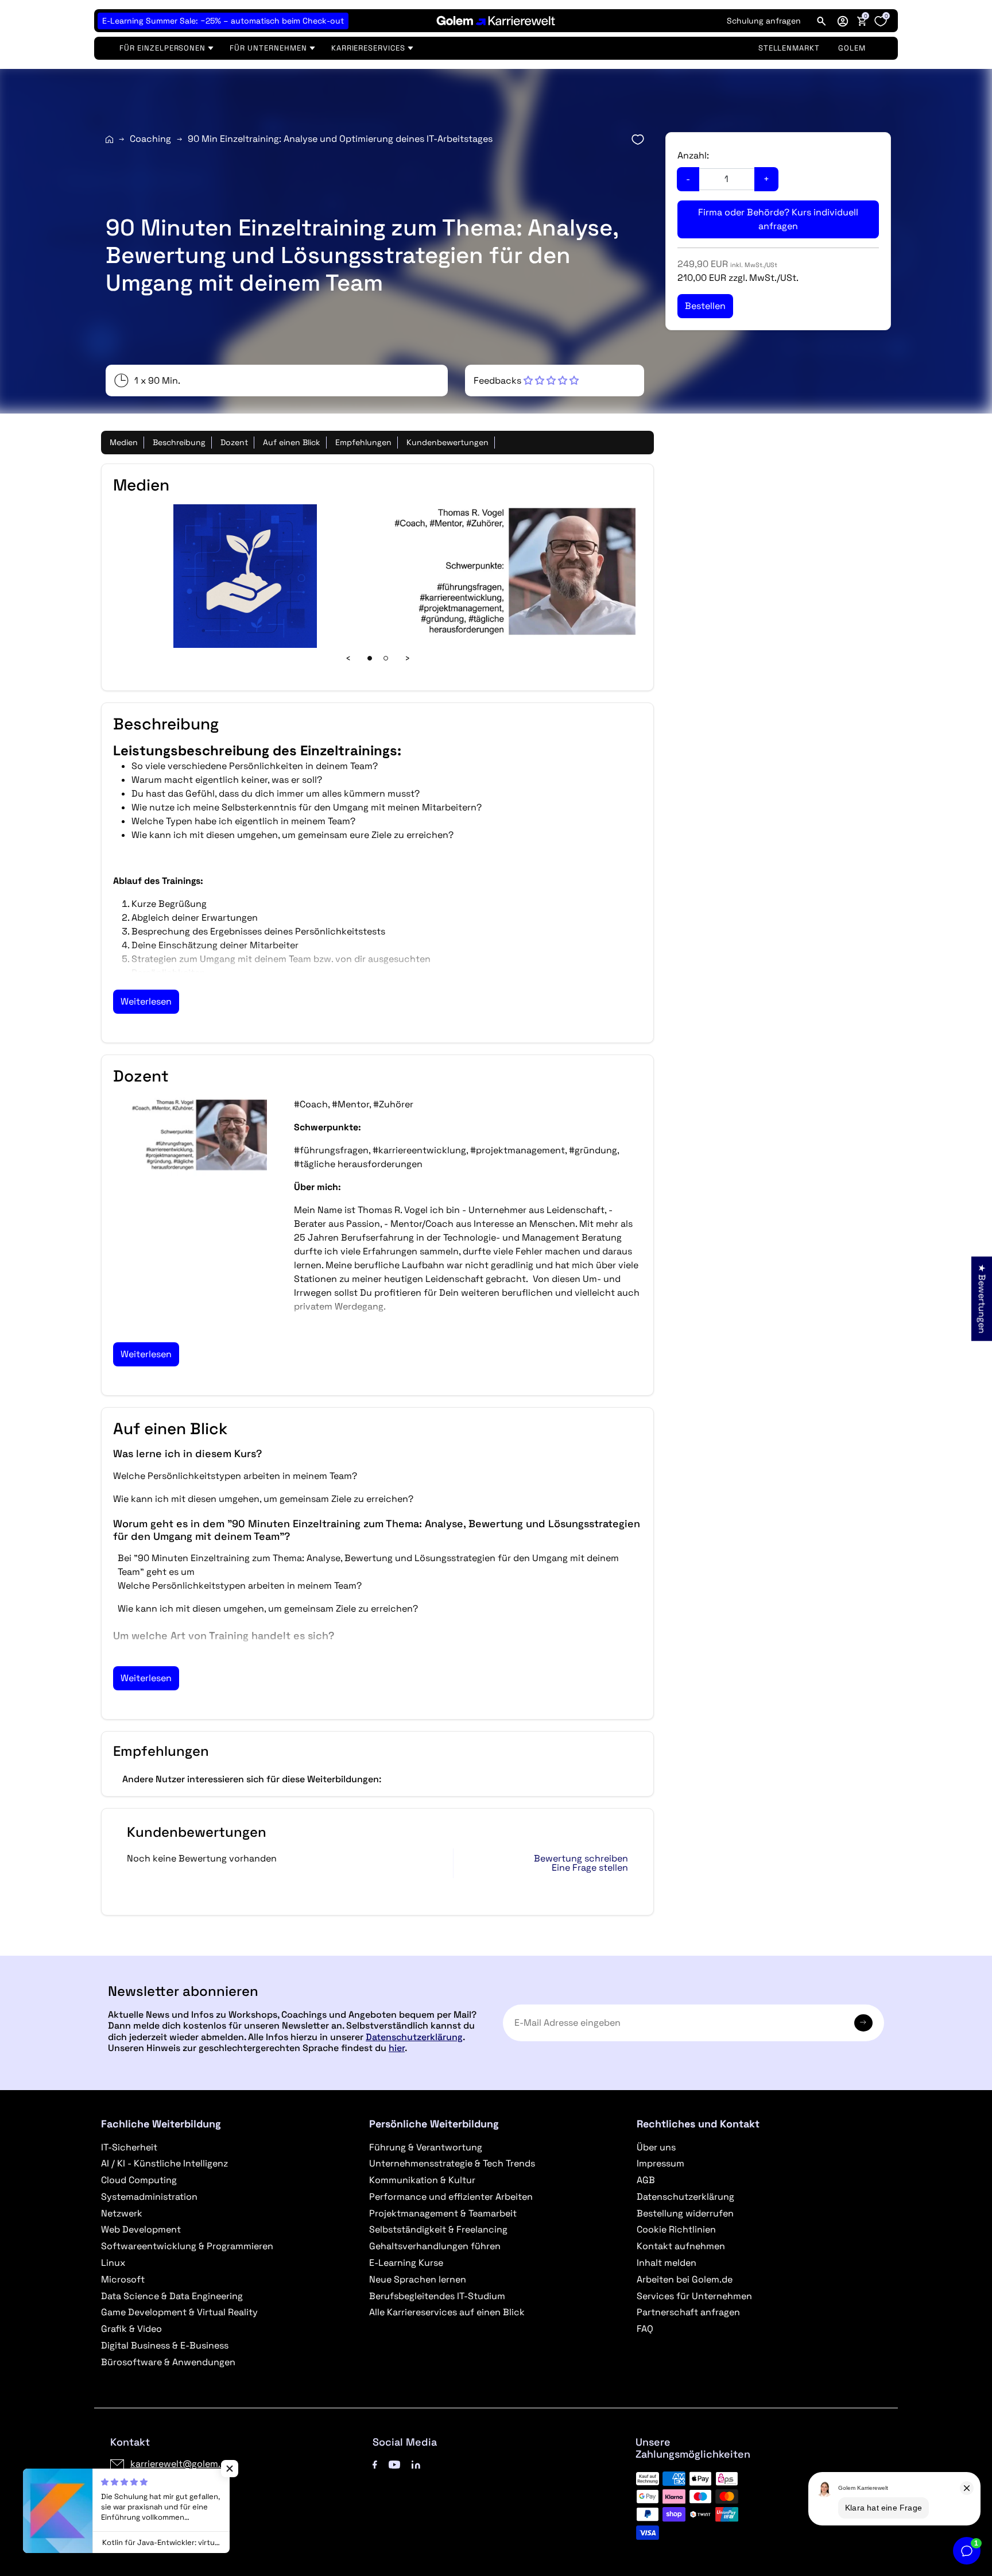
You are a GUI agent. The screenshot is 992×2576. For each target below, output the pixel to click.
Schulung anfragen (764, 21)
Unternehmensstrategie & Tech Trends (452, 2163)
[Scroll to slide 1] (370, 658)
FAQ (645, 2329)
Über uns (656, 2147)
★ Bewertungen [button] (982, 1298)
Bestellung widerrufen (685, 2213)
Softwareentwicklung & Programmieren (187, 2246)
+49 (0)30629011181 (175, 2483)
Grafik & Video (131, 2329)
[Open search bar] (821, 21)
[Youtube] (394, 2464)
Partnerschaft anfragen (688, 2312)
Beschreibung (179, 442)
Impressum (660, 2163)
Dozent (234, 442)
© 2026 (161, 2525)
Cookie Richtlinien (676, 2229)
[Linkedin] (416, 2464)
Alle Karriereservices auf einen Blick (447, 2312)
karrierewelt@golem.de (181, 2464)
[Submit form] (863, 2023)
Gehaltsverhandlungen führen (435, 2246)
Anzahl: (693, 155)
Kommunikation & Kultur (422, 2180)
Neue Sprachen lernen (418, 2279)
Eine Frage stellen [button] (590, 1868)
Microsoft (123, 2279)
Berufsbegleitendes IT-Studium (437, 2296)
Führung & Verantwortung (426, 2147)
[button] (843, 21)
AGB (646, 2180)
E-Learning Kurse (406, 2263)
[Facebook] (375, 2464)
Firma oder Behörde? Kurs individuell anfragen (778, 219)
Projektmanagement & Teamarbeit (443, 2213)
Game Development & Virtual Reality (179, 2312)
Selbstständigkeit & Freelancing (438, 2229)
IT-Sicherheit (129, 2147)
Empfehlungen (363, 442)
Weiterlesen (146, 1001)
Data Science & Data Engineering (172, 2296)
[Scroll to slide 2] (386, 658)
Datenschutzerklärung (414, 2037)
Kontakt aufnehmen (681, 2246)
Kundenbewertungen (447, 442)
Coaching (150, 139)
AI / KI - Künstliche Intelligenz (164, 2163)
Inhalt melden (666, 2263)
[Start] (109, 139)
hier (397, 2048)
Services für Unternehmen (694, 2296)
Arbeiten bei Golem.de (685, 2279)
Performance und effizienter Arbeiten (451, 2197)
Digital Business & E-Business (165, 2345)
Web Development (141, 2229)
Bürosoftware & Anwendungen (168, 2362)
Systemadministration (149, 2197)
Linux (113, 2263)
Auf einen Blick (292, 442)
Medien (124, 442)
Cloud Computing (139, 2180)
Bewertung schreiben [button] (581, 1859)
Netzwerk (122, 2213)
